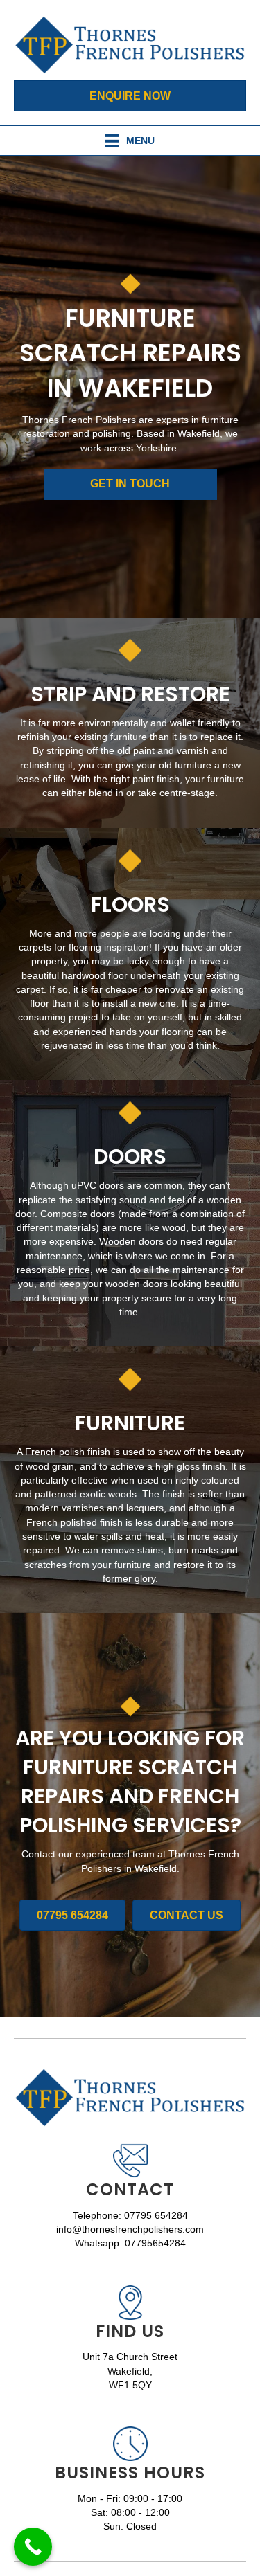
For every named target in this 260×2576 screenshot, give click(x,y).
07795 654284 (156, 2215)
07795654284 (155, 2243)
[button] (130, 484)
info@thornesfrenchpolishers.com (130, 2229)
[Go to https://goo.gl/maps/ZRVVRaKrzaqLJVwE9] (130, 2342)
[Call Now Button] (33, 2547)
